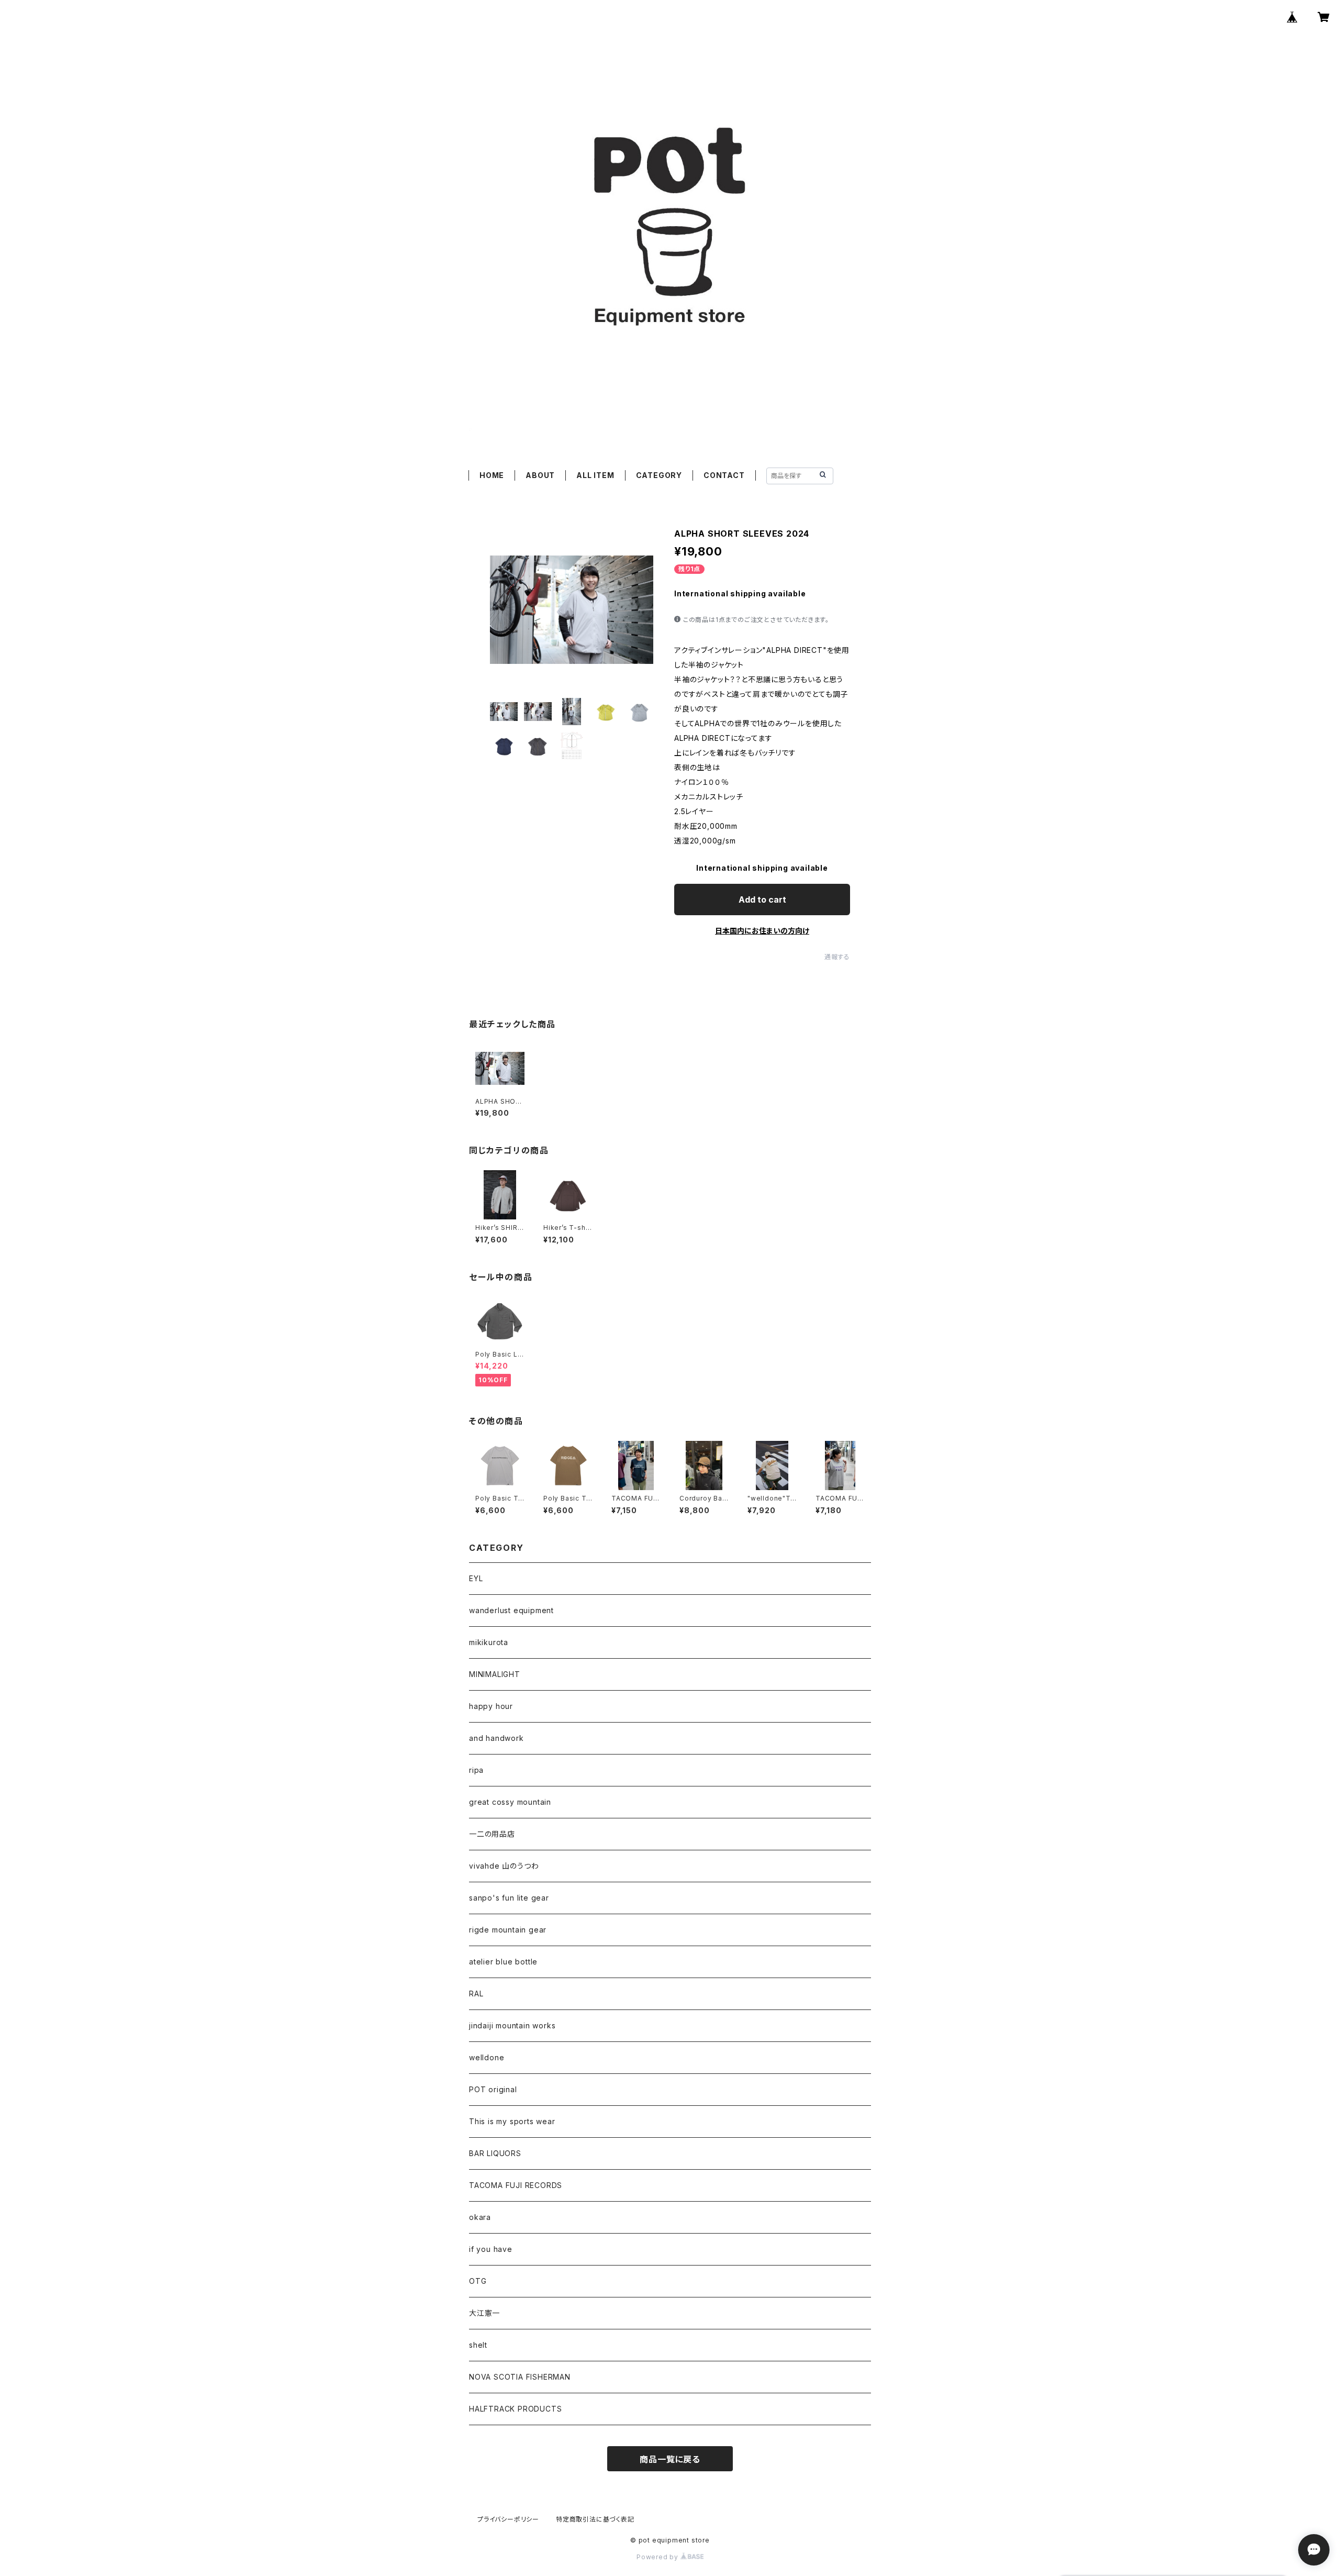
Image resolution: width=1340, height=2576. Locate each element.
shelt (478, 2345)
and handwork (496, 1738)
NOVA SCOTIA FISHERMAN (520, 2377)
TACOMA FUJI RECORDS (516, 2185)
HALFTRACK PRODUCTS (515, 2409)
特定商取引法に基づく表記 (595, 2519)
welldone (487, 2057)
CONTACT (724, 475)
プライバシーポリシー (508, 2519)
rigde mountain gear (508, 1930)
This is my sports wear (512, 2121)
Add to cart (762, 900)
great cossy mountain (510, 1802)
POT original (493, 2089)
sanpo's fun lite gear (509, 1898)
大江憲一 (484, 2313)
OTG (478, 2281)
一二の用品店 (492, 1834)
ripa (476, 1770)
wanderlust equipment (511, 1610)
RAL (476, 1994)
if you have (491, 2249)
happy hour (491, 1706)
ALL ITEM (595, 475)
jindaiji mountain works (512, 2025)
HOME (492, 475)
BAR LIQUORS (495, 2153)
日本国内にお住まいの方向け (762, 931)
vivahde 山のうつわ (504, 1866)
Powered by (658, 2557)
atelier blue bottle (503, 1962)
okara (480, 2217)
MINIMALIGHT (495, 1674)
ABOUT (540, 475)
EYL (476, 1578)
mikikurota (489, 1642)
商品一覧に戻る (670, 2459)
